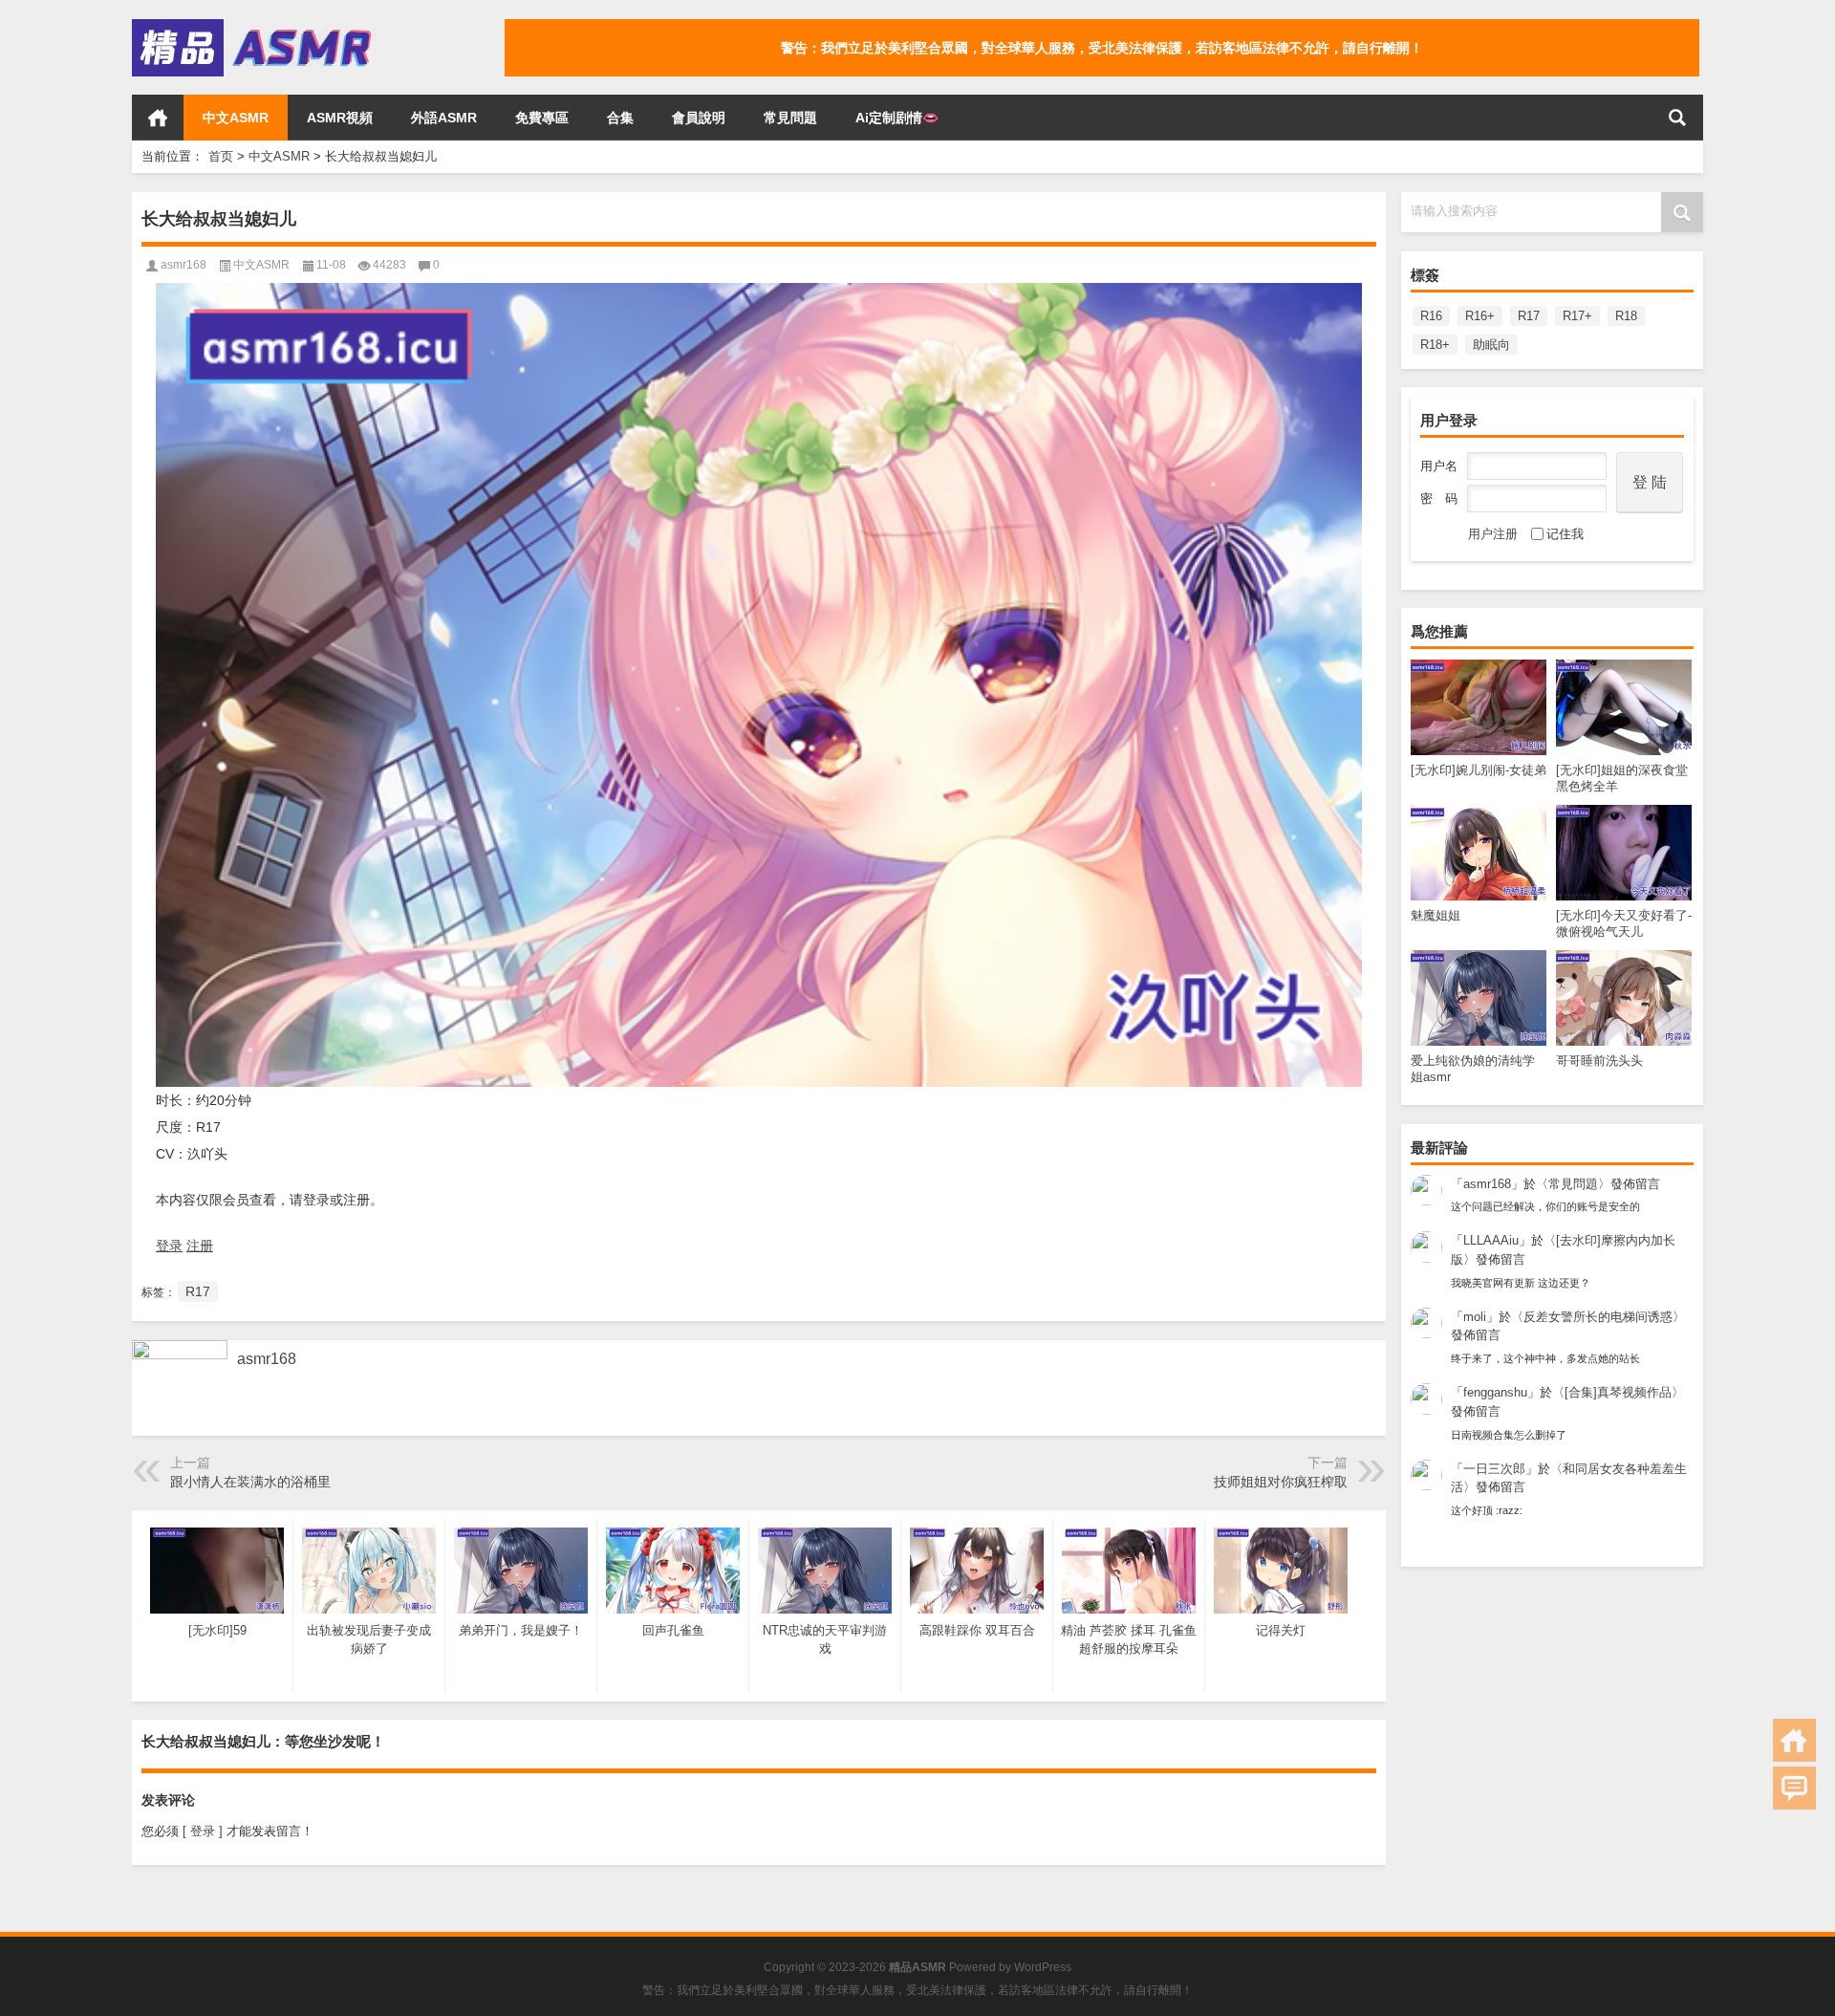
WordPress (1043, 1967)
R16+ (1480, 316)
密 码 (1439, 499)
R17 (1529, 316)
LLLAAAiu (1491, 1240)
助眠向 (1491, 345)
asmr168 (1487, 1184)
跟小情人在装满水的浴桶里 (250, 1482)
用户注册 (1493, 534)
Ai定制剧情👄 (897, 118)
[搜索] (1677, 118)
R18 (1626, 316)
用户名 (1439, 466)
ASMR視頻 (340, 118)
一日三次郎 (1494, 1469)
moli (1475, 1317)
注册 (200, 1246)
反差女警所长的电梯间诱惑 (1598, 1317)
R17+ (1577, 316)
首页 (158, 118)
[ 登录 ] (203, 1831)
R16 (1431, 316)
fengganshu (1495, 1392)
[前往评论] (1794, 1788)
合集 (620, 118)
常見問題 (790, 118)
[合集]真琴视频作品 (1618, 1392)
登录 (169, 1246)
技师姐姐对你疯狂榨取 (1281, 1482)
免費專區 (542, 118)
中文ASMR (236, 118)
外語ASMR (444, 118)
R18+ (1435, 345)
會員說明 (699, 118)
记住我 (1565, 534)
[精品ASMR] (254, 25)
